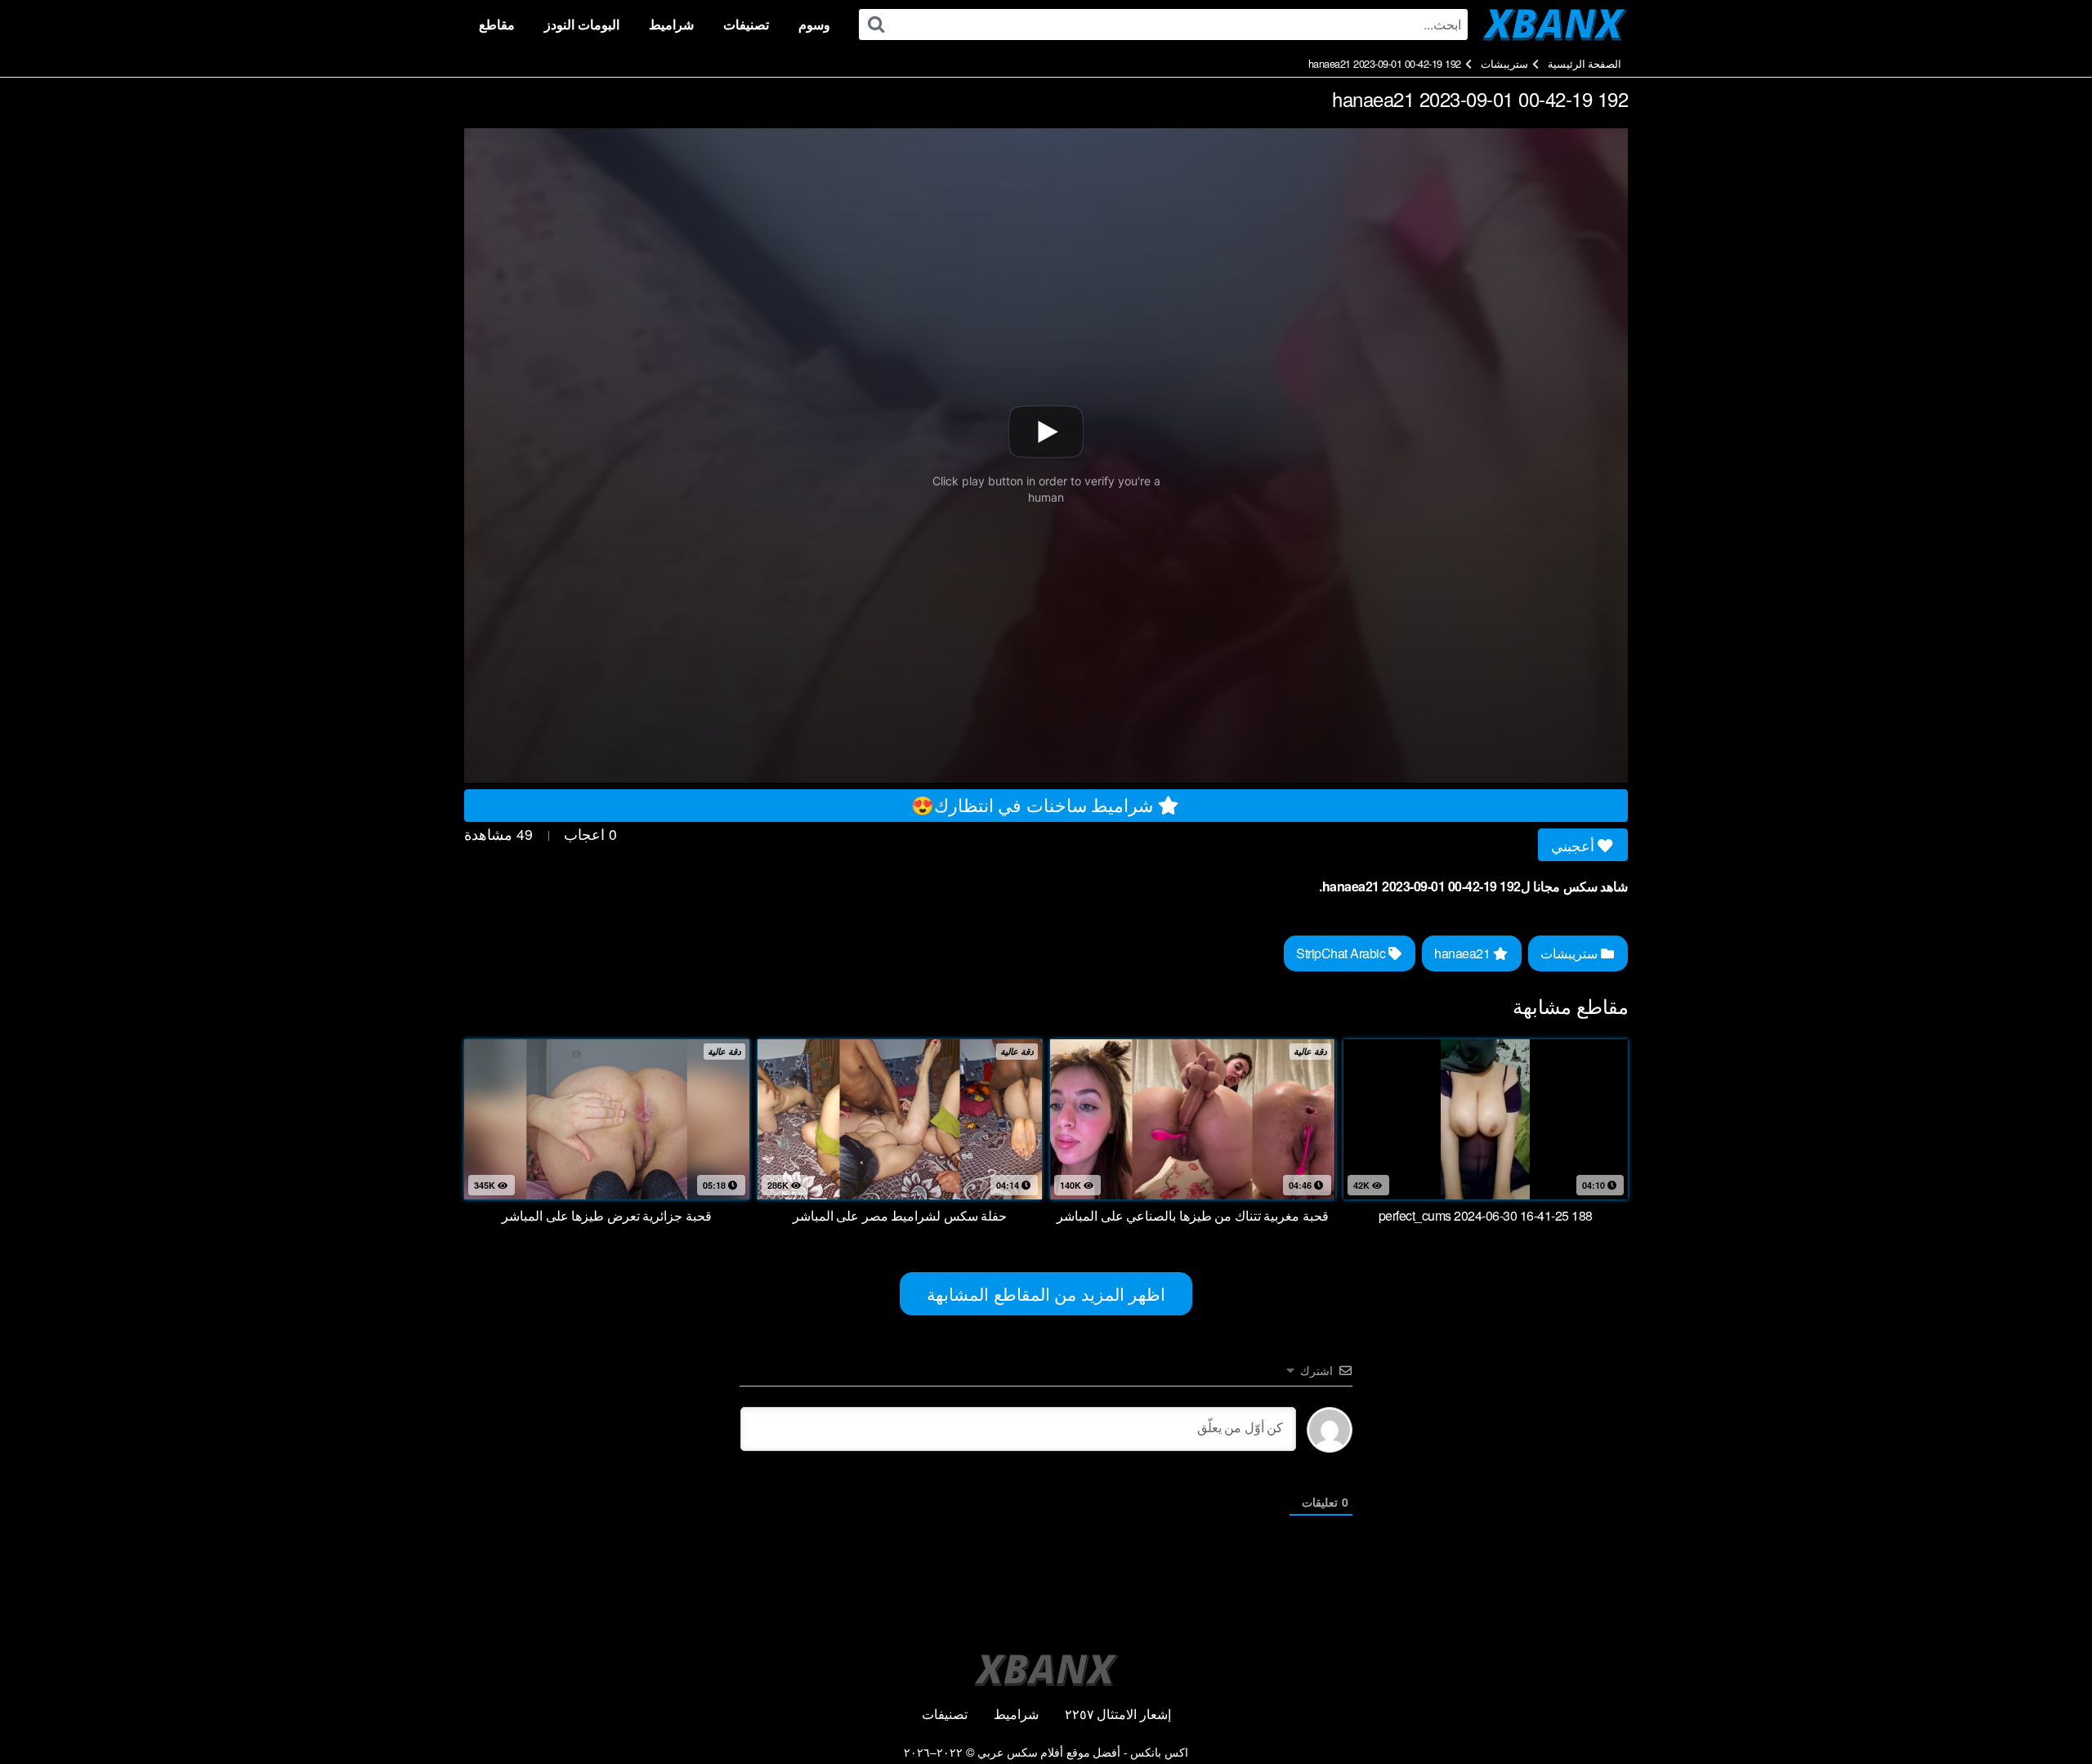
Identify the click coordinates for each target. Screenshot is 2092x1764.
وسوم (814, 24)
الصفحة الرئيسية (1585, 63)
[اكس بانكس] (1555, 25)
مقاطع (497, 24)
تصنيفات (746, 24)
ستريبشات (1504, 63)
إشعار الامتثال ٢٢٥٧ (1118, 1714)
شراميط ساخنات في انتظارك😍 (1035, 804)
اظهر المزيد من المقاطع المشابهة (1046, 1293)
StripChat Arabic (1342, 953)
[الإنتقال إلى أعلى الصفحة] (2049, 1712)
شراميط (671, 24)
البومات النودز (582, 24)
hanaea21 (1464, 953)
